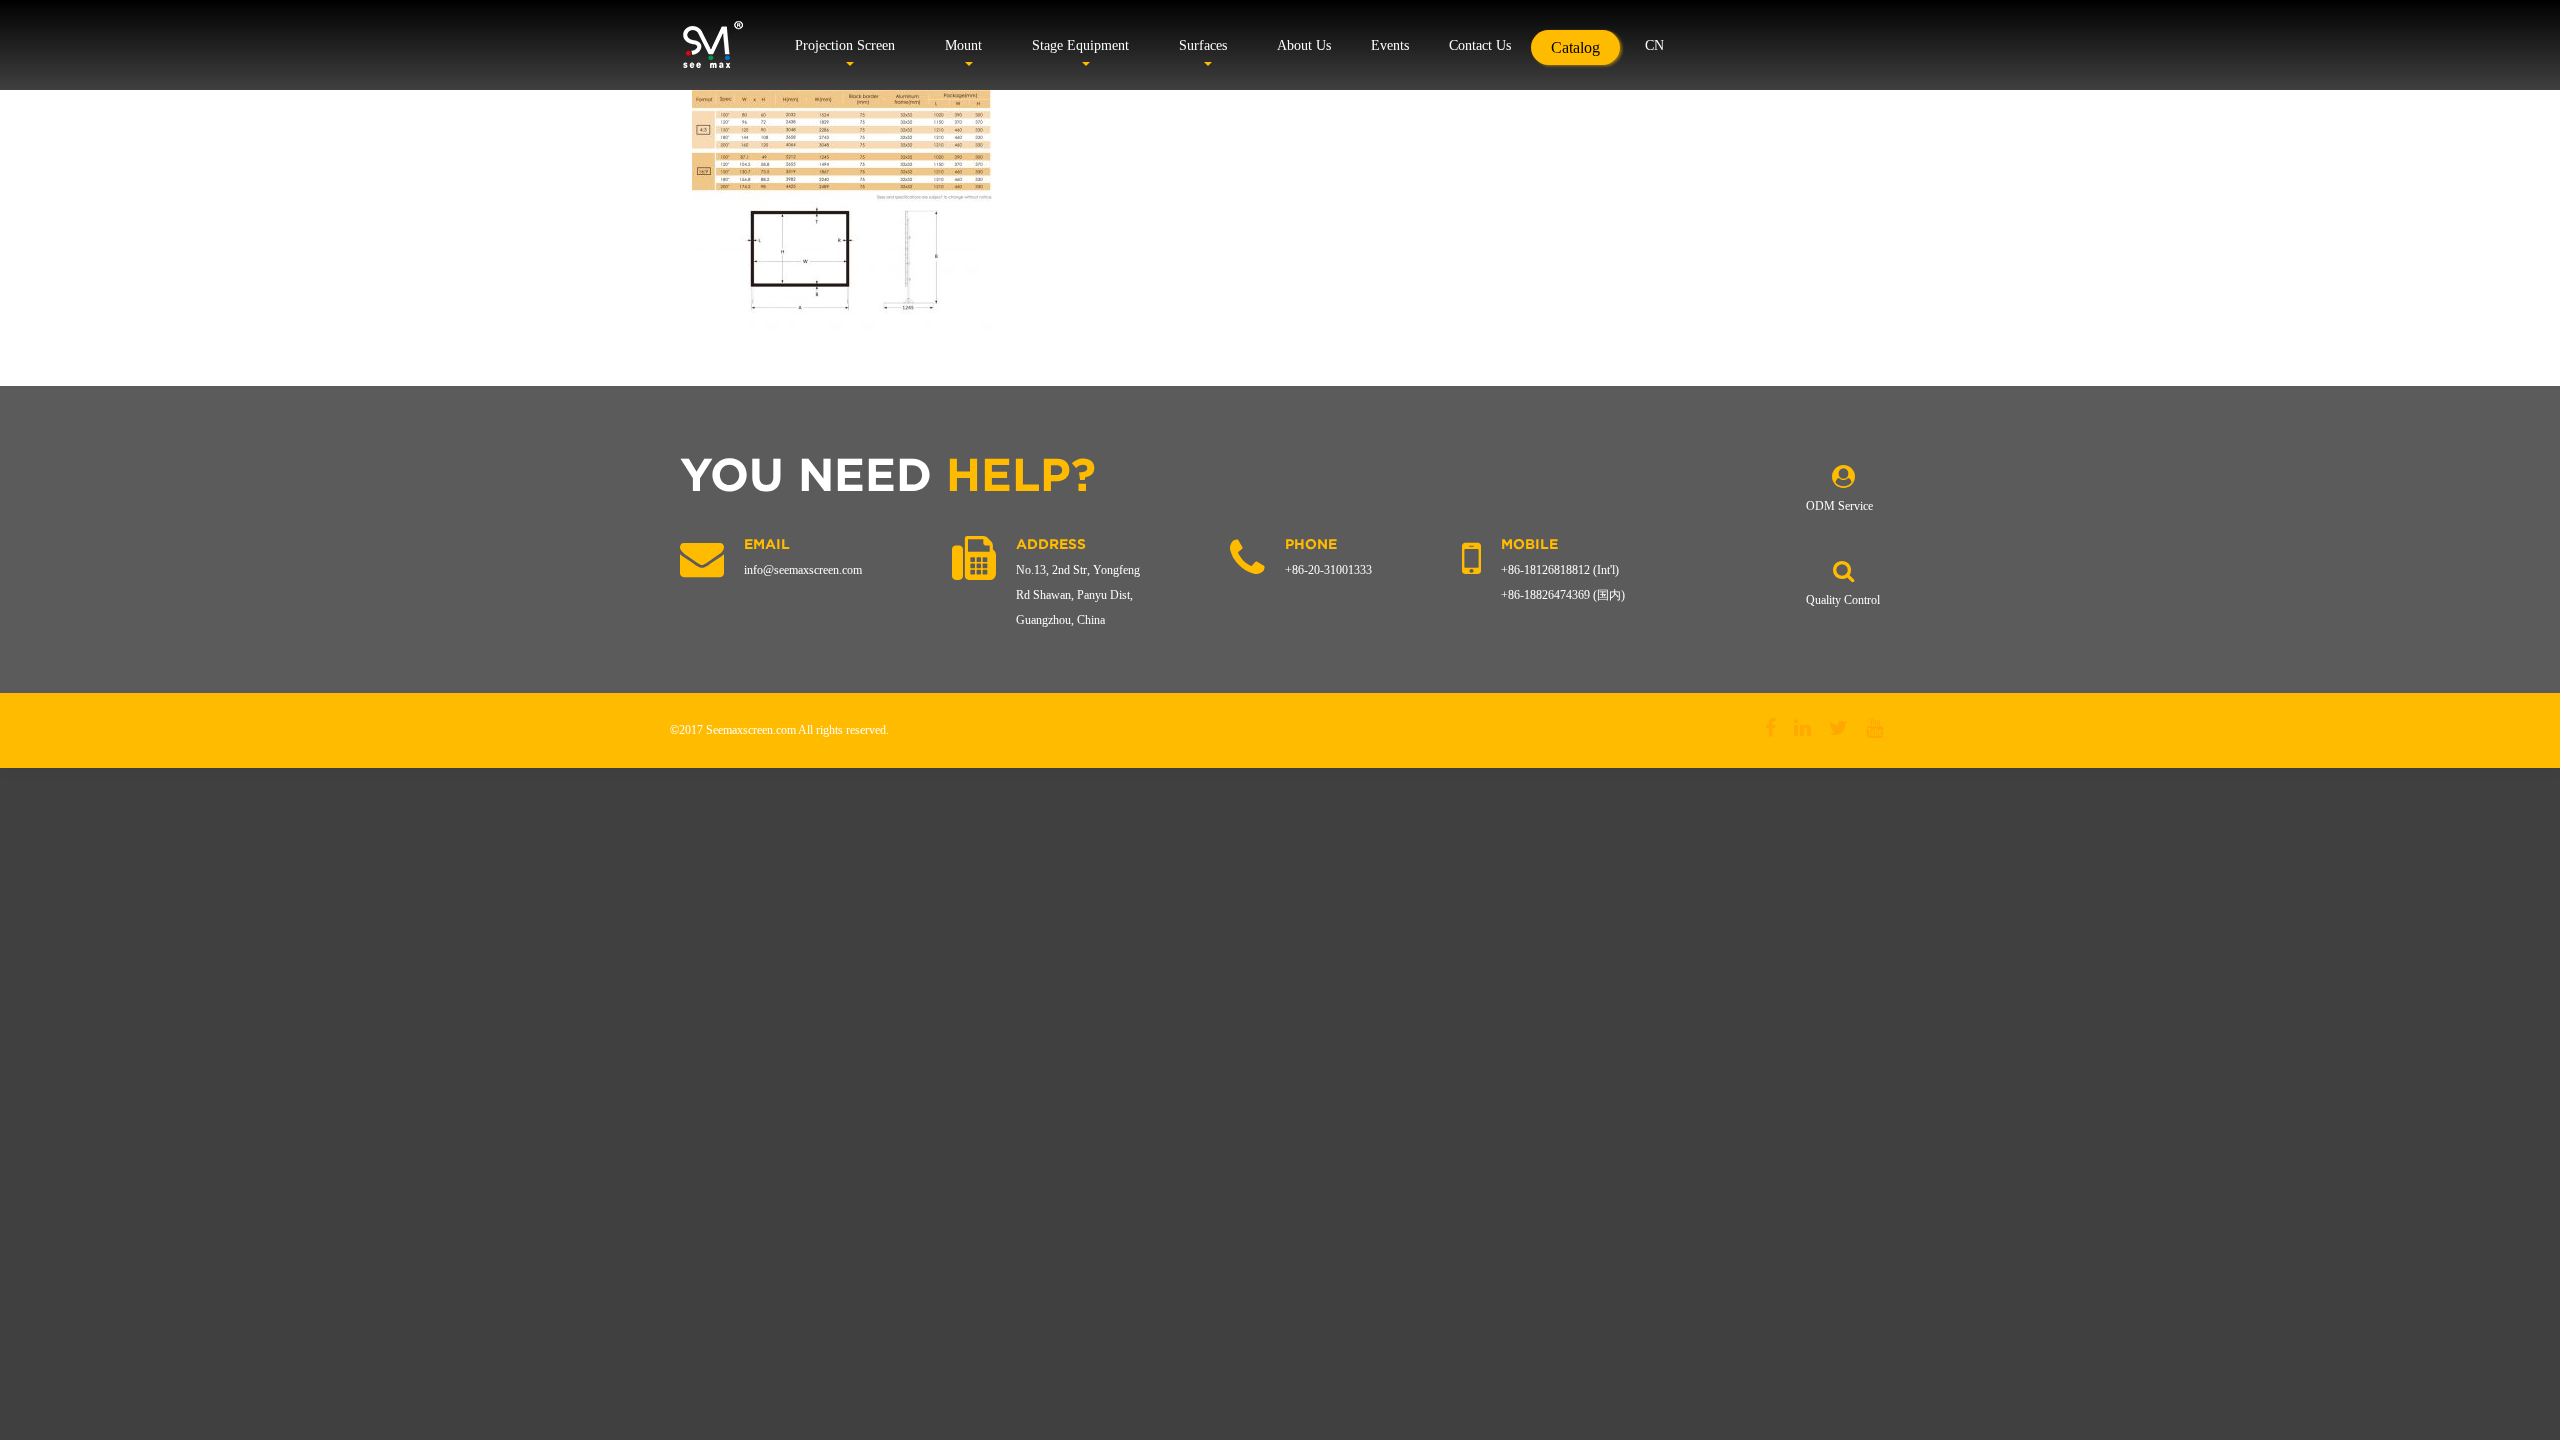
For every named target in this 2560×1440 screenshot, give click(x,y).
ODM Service (1839, 506)
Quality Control (1843, 600)
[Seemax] (712, 45)
